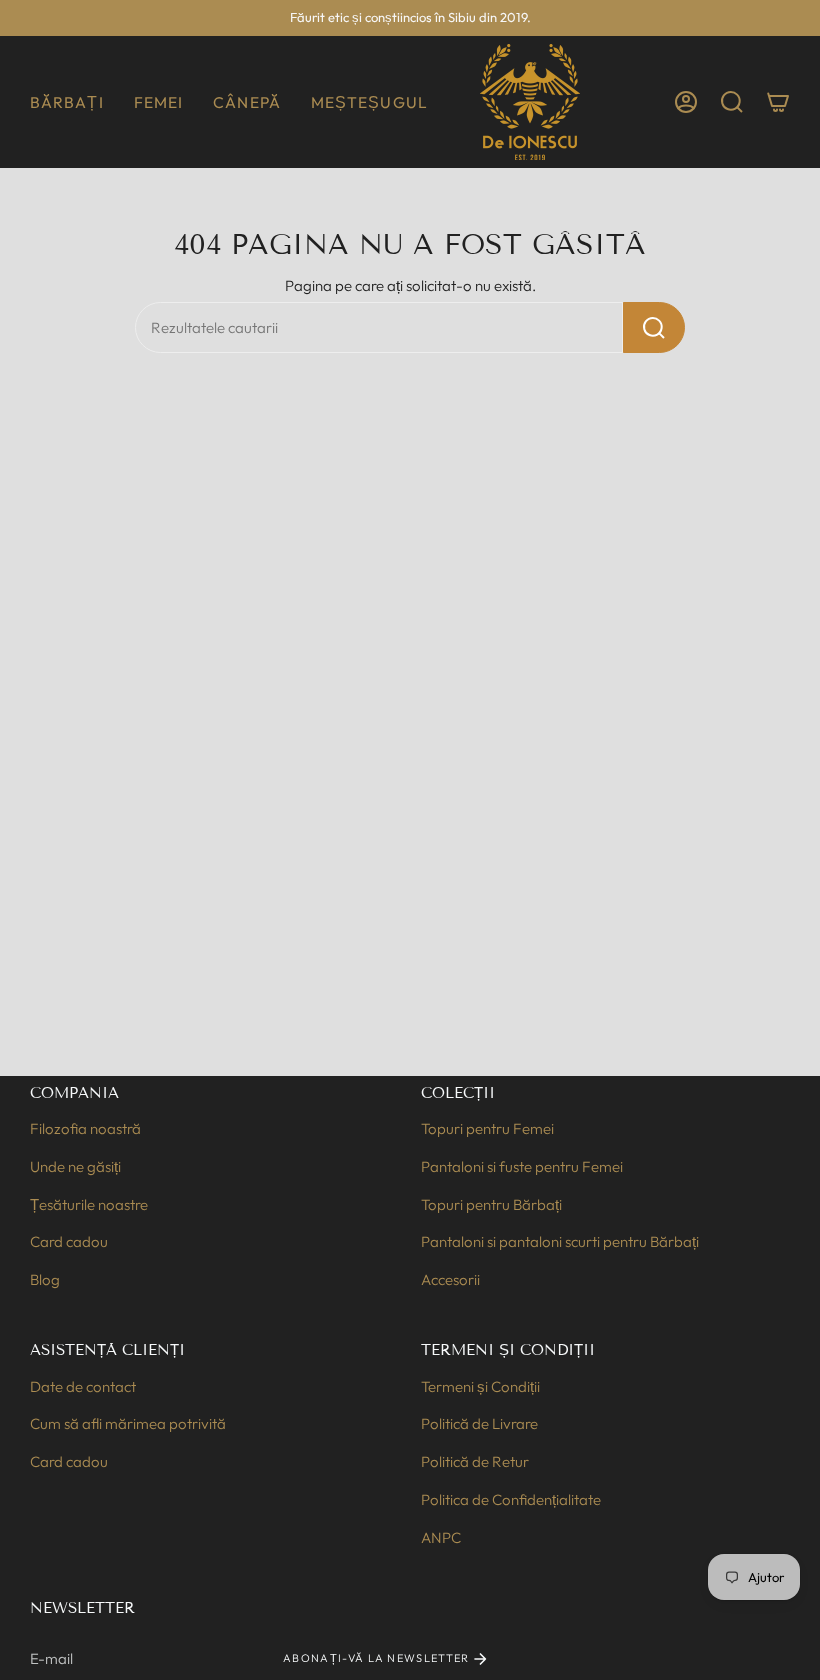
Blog (45, 1279)
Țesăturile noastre (89, 1204)
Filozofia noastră (85, 1128)
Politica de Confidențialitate (511, 1499)
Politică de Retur (475, 1461)
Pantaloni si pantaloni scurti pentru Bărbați (560, 1241)
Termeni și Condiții (480, 1386)
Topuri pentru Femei (487, 1128)
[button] (67, 102)
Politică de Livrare (479, 1423)
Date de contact (83, 1386)
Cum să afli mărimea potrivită (128, 1423)
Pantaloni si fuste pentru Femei (522, 1166)
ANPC (441, 1537)
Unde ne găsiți (75, 1166)
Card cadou (69, 1241)
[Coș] (778, 102)
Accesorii (450, 1279)
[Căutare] (654, 327)
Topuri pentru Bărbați (491, 1204)
